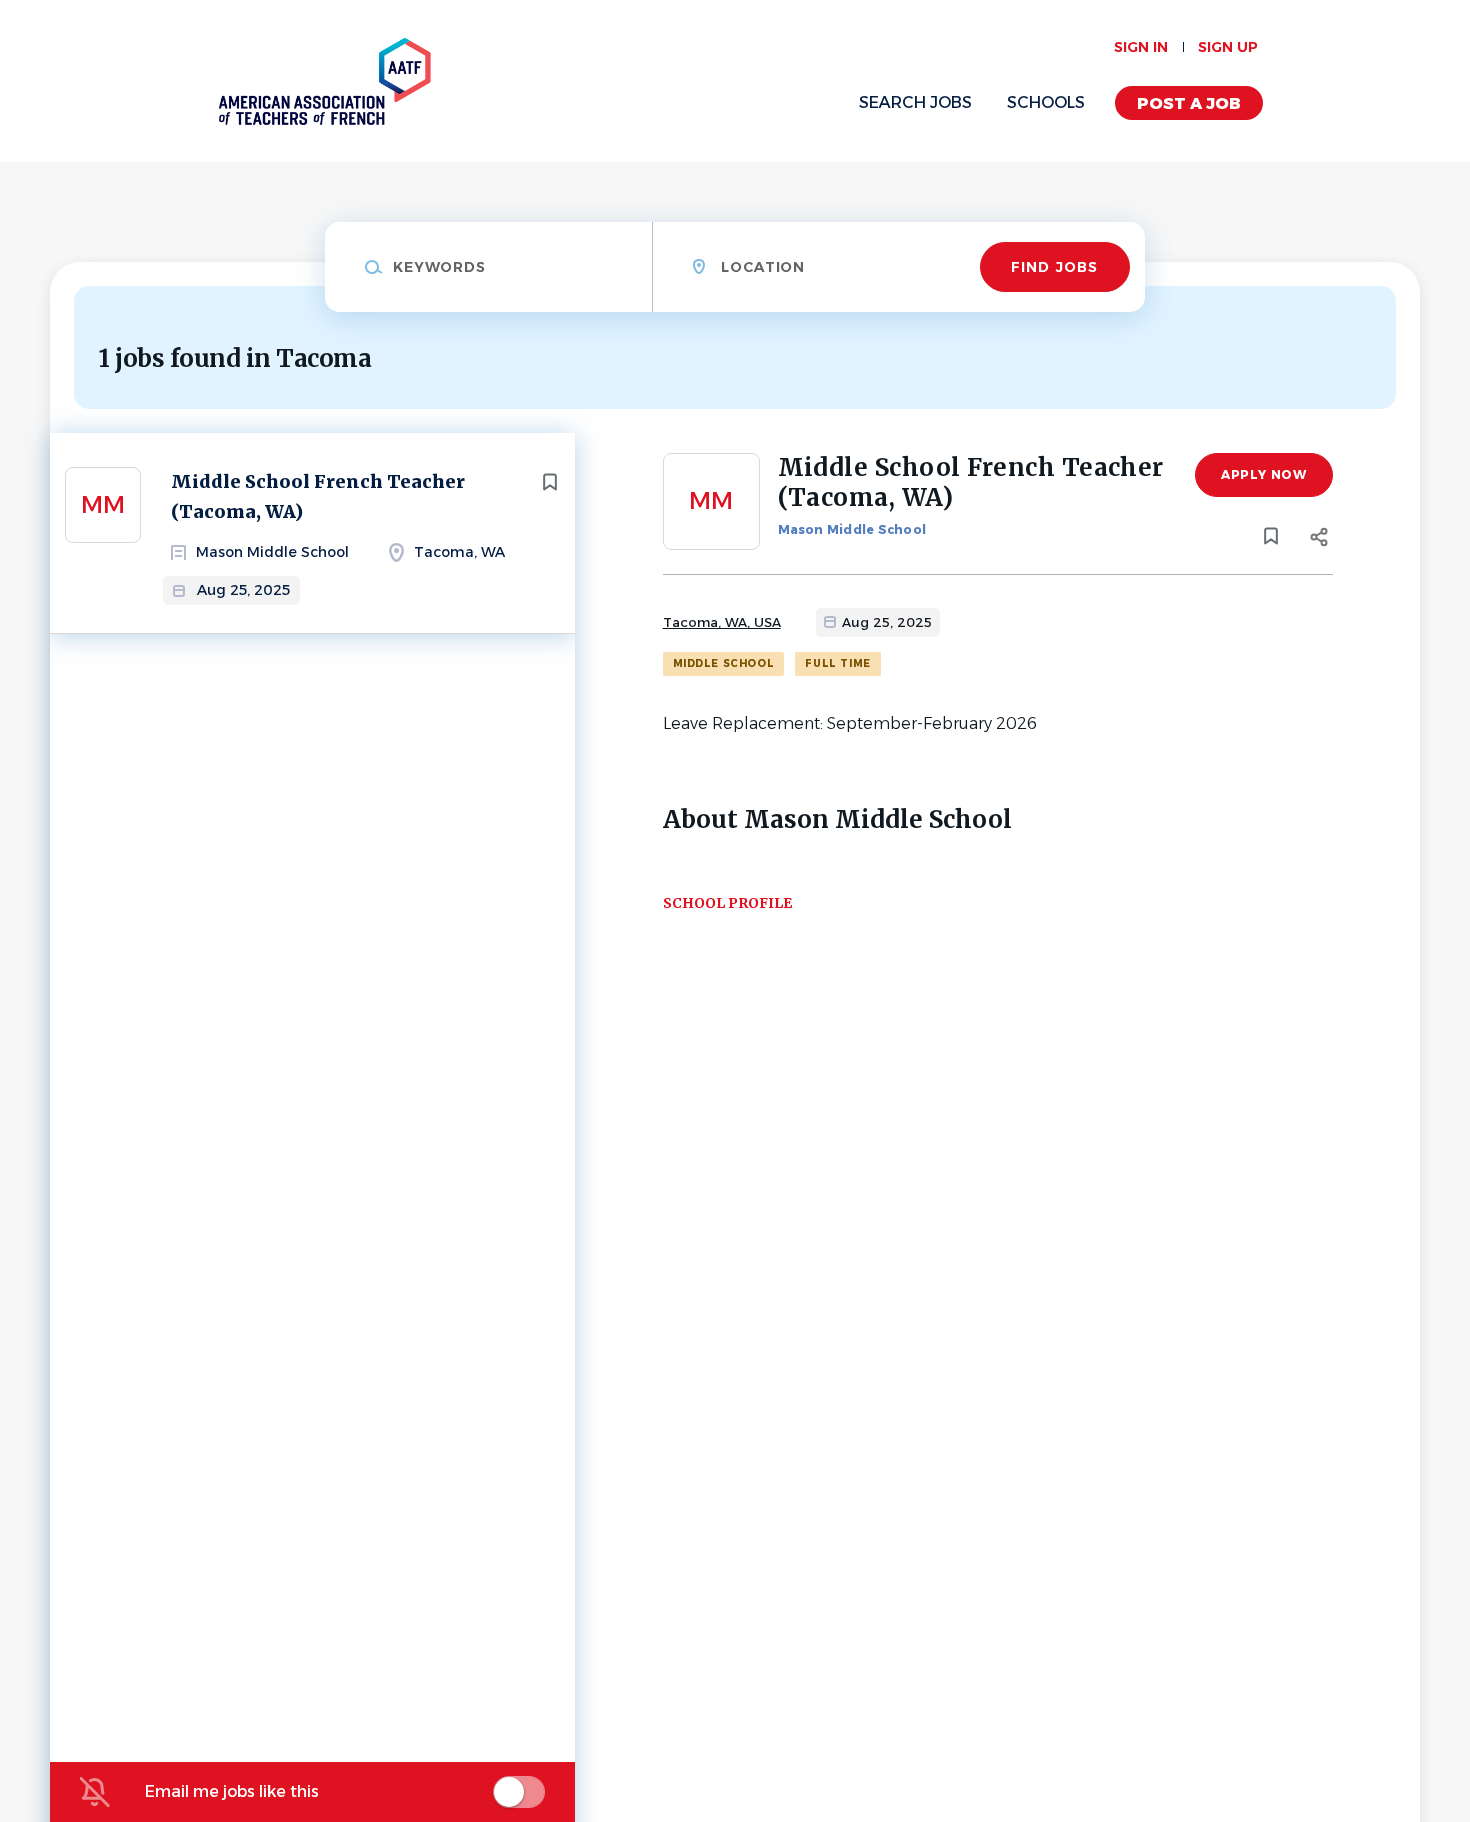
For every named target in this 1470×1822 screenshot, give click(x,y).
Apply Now (1263, 474)
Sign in (1141, 47)
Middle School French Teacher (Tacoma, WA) (318, 496)
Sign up (1228, 47)
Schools (1046, 102)
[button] (1319, 540)
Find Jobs (1054, 267)
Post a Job (1189, 103)
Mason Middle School (852, 529)
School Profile (727, 903)
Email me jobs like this (232, 1791)
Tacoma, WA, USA (722, 622)
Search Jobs (915, 102)
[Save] (550, 482)
